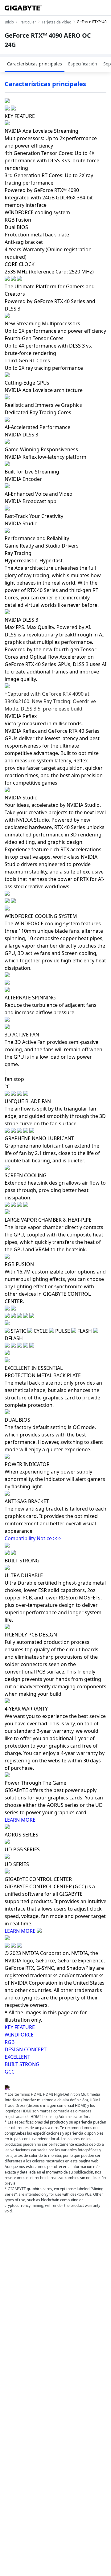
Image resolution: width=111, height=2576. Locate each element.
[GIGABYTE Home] (23, 8)
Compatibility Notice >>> (33, 1538)
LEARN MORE (20, 1820)
